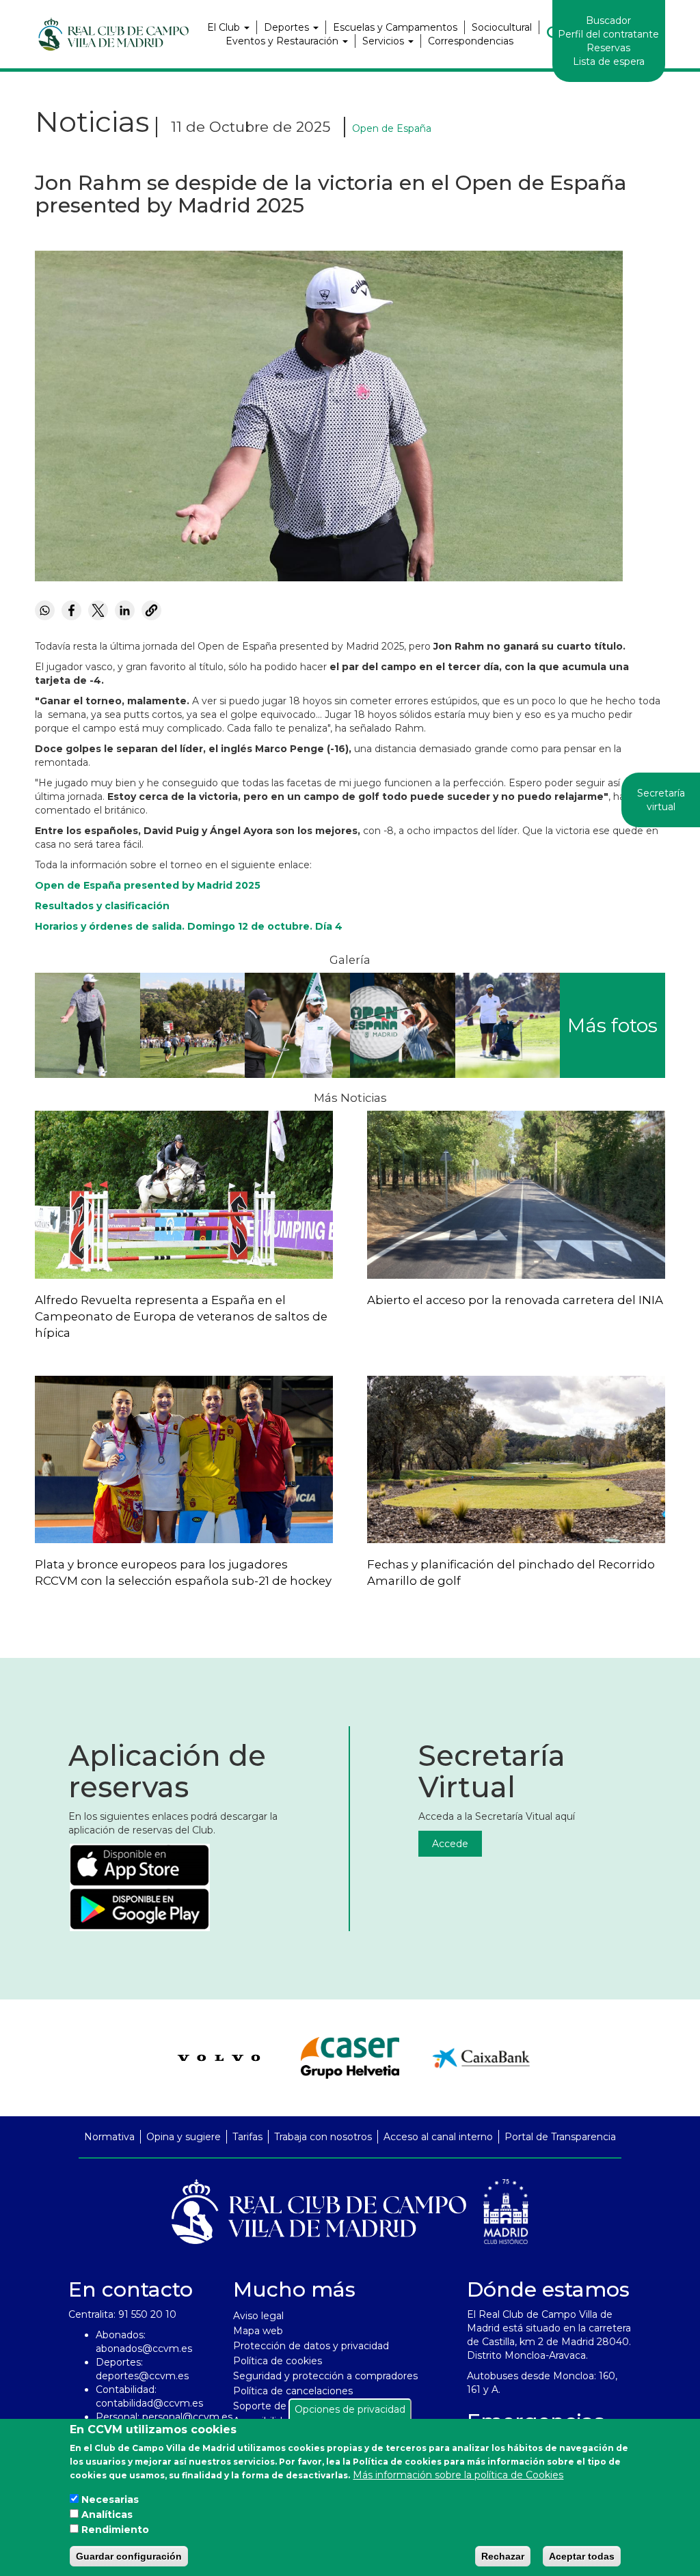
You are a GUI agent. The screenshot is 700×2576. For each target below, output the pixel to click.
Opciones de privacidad (350, 2409)
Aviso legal (258, 2316)
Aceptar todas (582, 2556)
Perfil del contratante (608, 34)
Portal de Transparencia (560, 2137)
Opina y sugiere (184, 2137)
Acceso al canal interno (438, 2137)
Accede (450, 1844)
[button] (87, 1025)
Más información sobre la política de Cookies (458, 2475)
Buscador (608, 20)
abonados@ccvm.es (144, 2349)
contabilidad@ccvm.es (149, 2403)
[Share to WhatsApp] (45, 610)
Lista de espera (609, 61)
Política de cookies (278, 2361)
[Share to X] (98, 610)
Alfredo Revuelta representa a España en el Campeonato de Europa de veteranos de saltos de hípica (181, 1316)
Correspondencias (471, 41)
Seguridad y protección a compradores (325, 2376)
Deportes (288, 27)
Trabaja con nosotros (323, 2137)
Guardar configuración (129, 2556)
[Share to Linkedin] (125, 610)
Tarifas (247, 2137)
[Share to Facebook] (71, 610)
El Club (225, 27)
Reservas (608, 48)
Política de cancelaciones (293, 2391)
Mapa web (258, 2331)
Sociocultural (502, 27)
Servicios (385, 41)
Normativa (109, 2137)
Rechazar (503, 2556)
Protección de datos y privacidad (311, 2346)
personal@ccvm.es (187, 2417)
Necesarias (110, 2499)
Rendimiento (115, 2530)
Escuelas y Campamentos (395, 27)
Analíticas (107, 2515)
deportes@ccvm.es (142, 2376)
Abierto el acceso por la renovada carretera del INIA (515, 1300)
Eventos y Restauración (283, 41)
